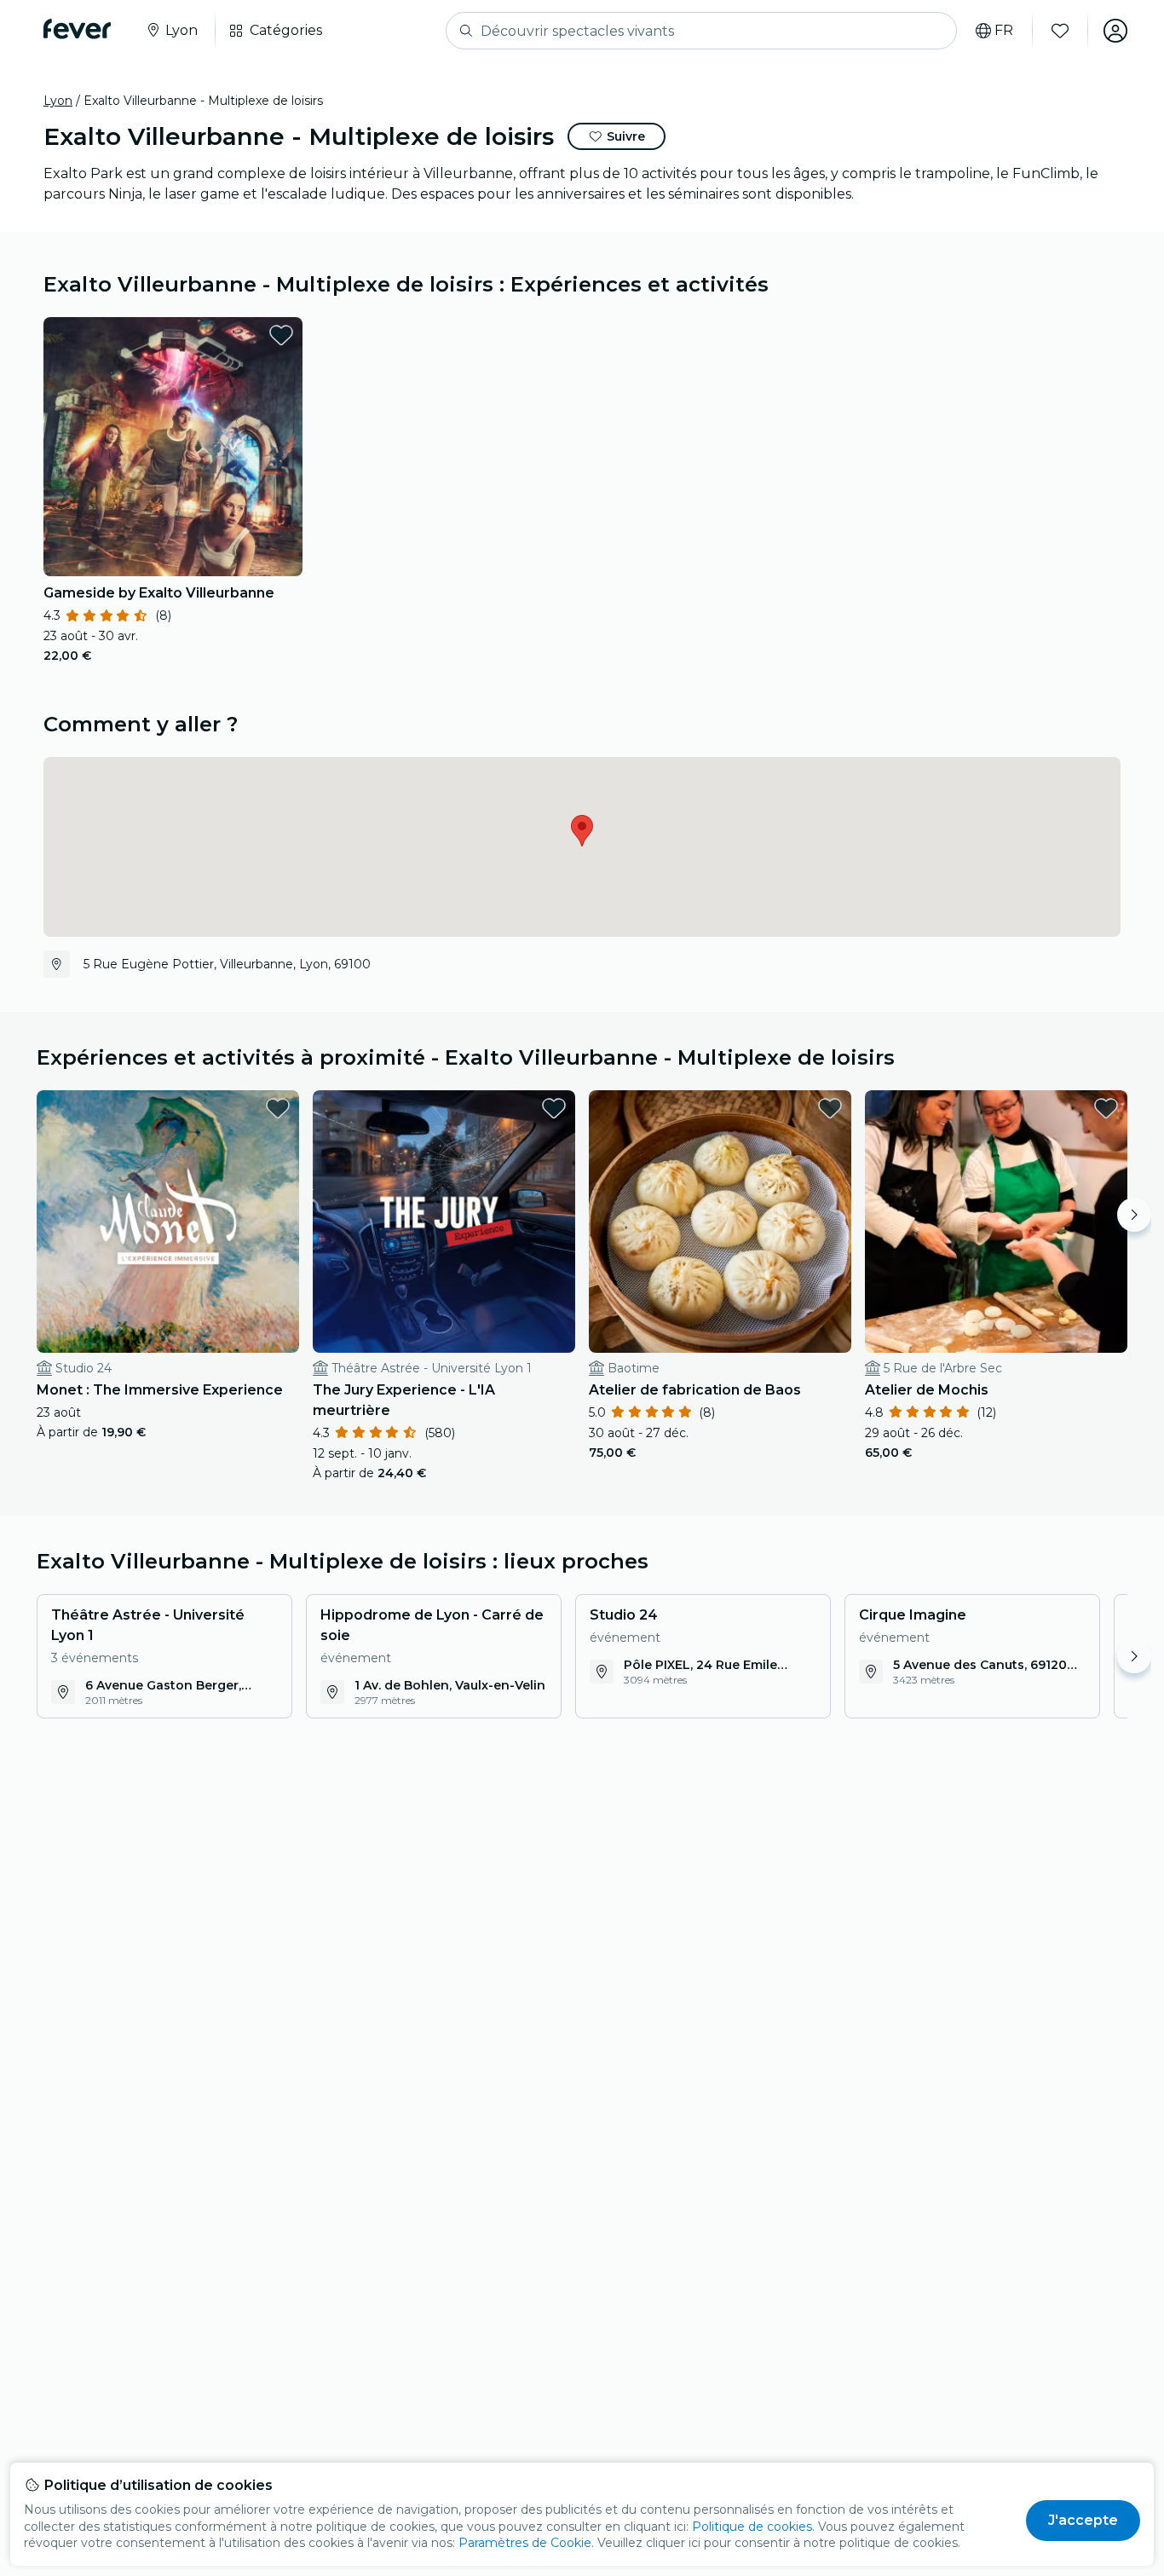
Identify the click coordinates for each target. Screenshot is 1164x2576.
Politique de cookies (752, 2527)
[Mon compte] (1115, 31)
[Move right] (1134, 1215)
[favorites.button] (281, 335)
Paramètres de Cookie (525, 2543)
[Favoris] (1060, 31)
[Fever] (77, 29)
